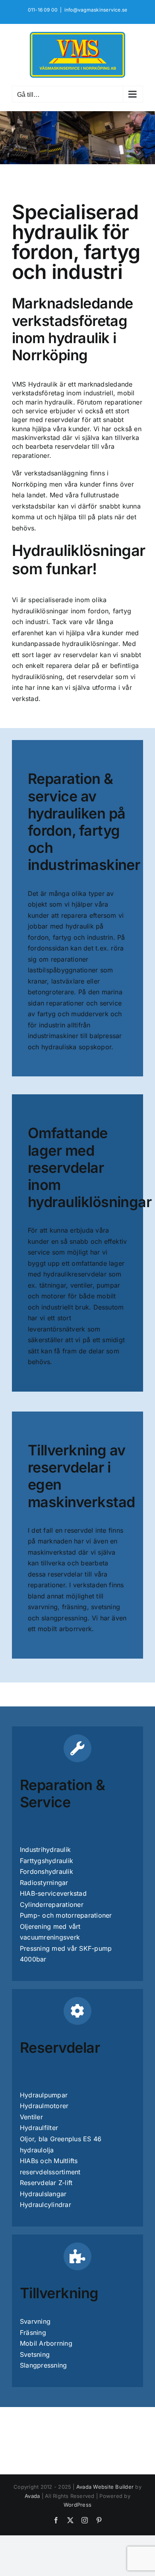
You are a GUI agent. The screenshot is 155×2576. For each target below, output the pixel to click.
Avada (32, 2496)
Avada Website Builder (105, 2487)
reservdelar (62, 420)
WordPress (77, 2505)
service (37, 411)
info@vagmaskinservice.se (96, 10)
